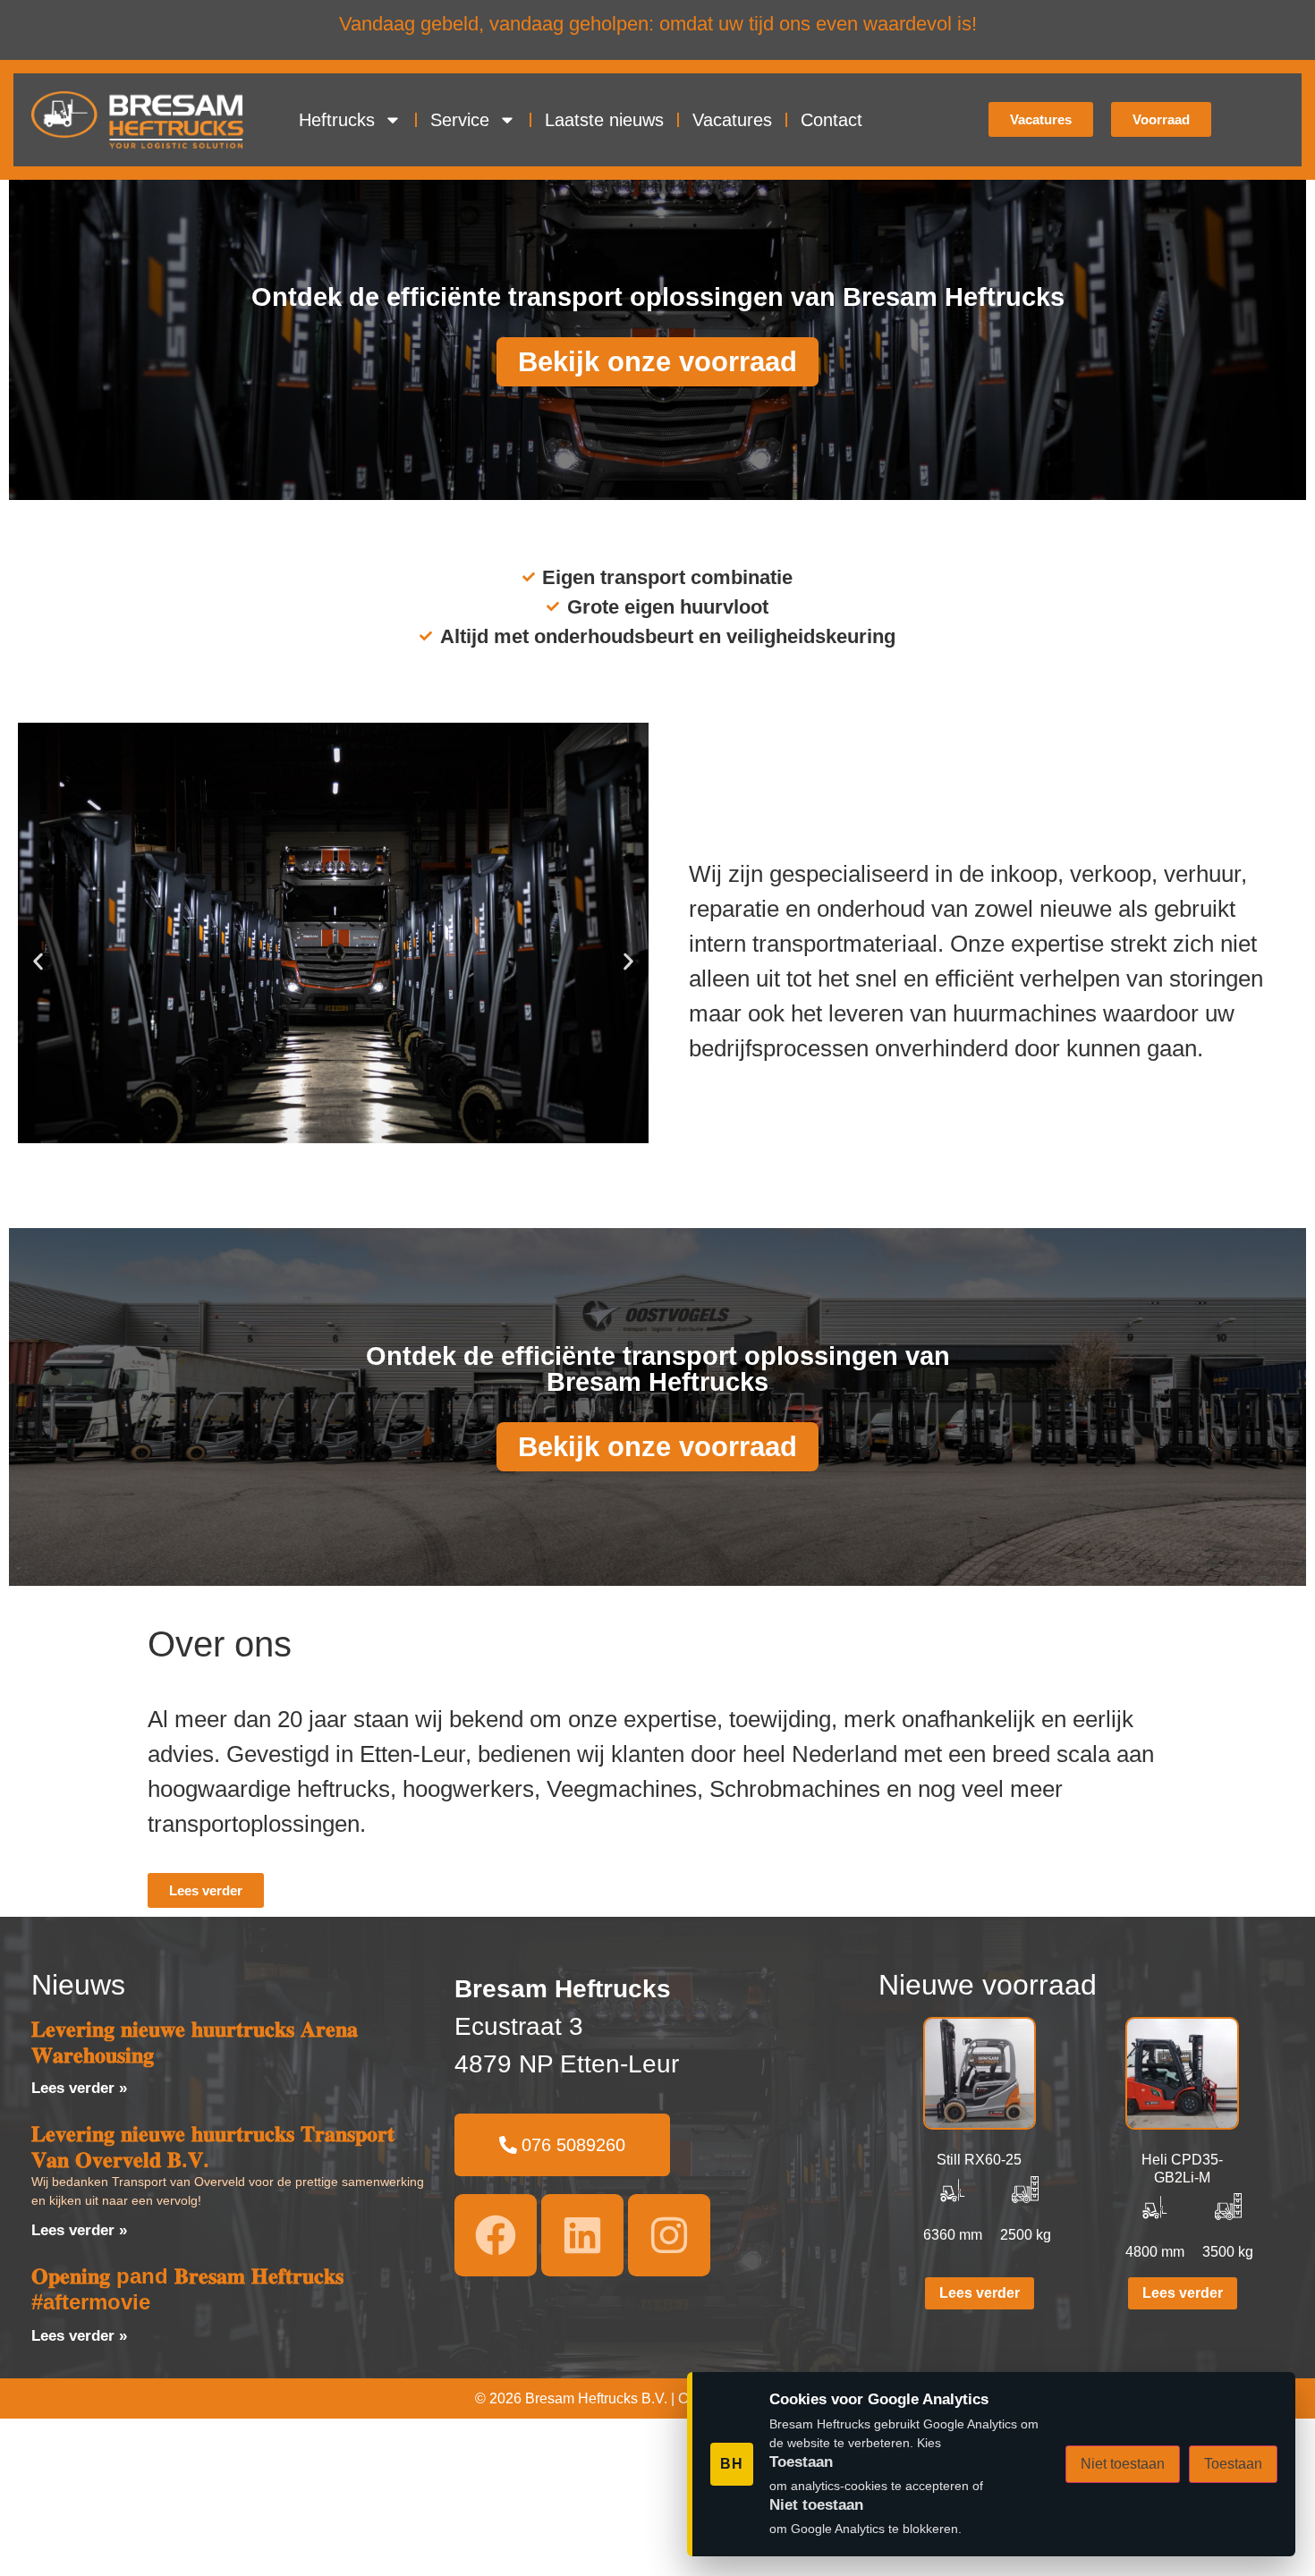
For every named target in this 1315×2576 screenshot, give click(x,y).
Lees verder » (79, 2088)
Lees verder (980, 2293)
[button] (38, 962)
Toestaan (1233, 2464)
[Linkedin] (582, 2235)
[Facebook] (496, 2235)
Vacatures (732, 120)
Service (460, 120)
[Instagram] (669, 2235)
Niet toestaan (1123, 2464)
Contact (831, 120)
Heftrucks (337, 120)
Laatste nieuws (604, 120)
